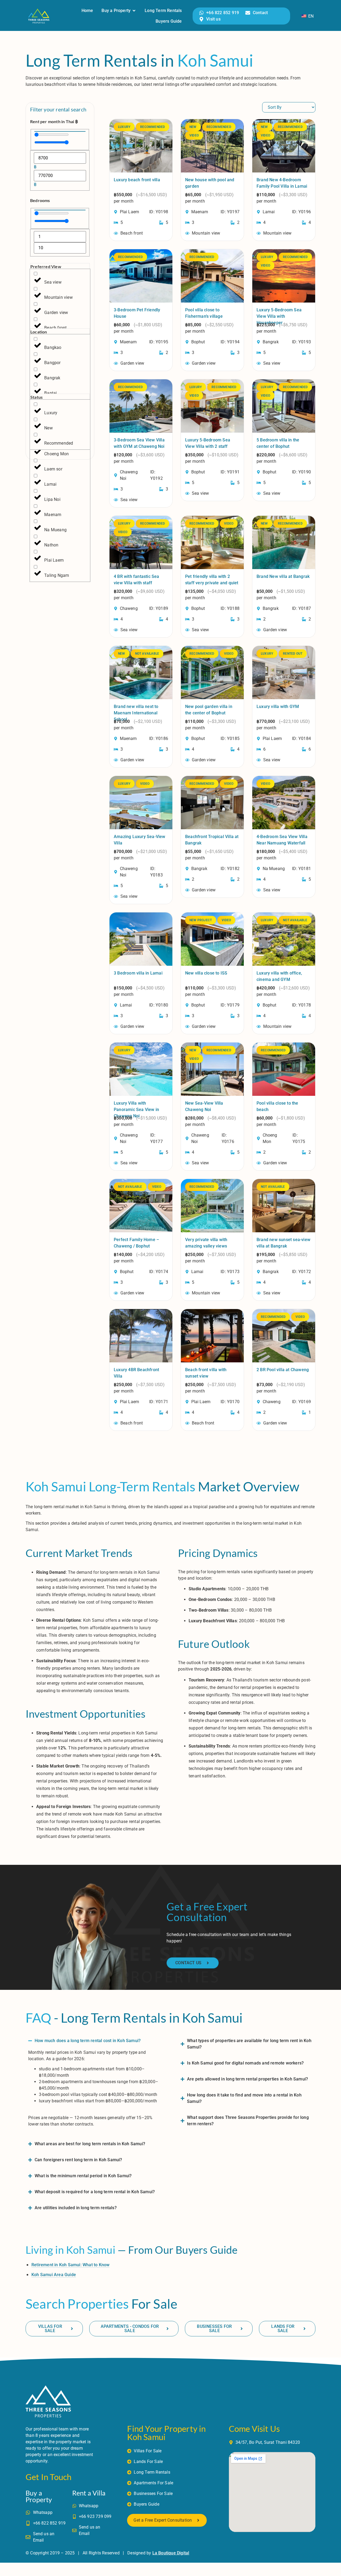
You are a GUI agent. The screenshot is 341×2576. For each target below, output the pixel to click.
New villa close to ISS (206, 973)
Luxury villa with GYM (278, 707)
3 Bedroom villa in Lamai (138, 973)
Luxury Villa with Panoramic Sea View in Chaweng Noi (136, 1110)
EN (310, 16)
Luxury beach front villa (137, 180)
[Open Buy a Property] (134, 11)
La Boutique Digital (171, 2553)
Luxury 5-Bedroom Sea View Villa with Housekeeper (279, 316)
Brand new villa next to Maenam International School (136, 713)
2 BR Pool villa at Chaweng (283, 1370)
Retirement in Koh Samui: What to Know (70, 2265)
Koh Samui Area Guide (54, 2275)
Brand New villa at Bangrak (283, 576)
